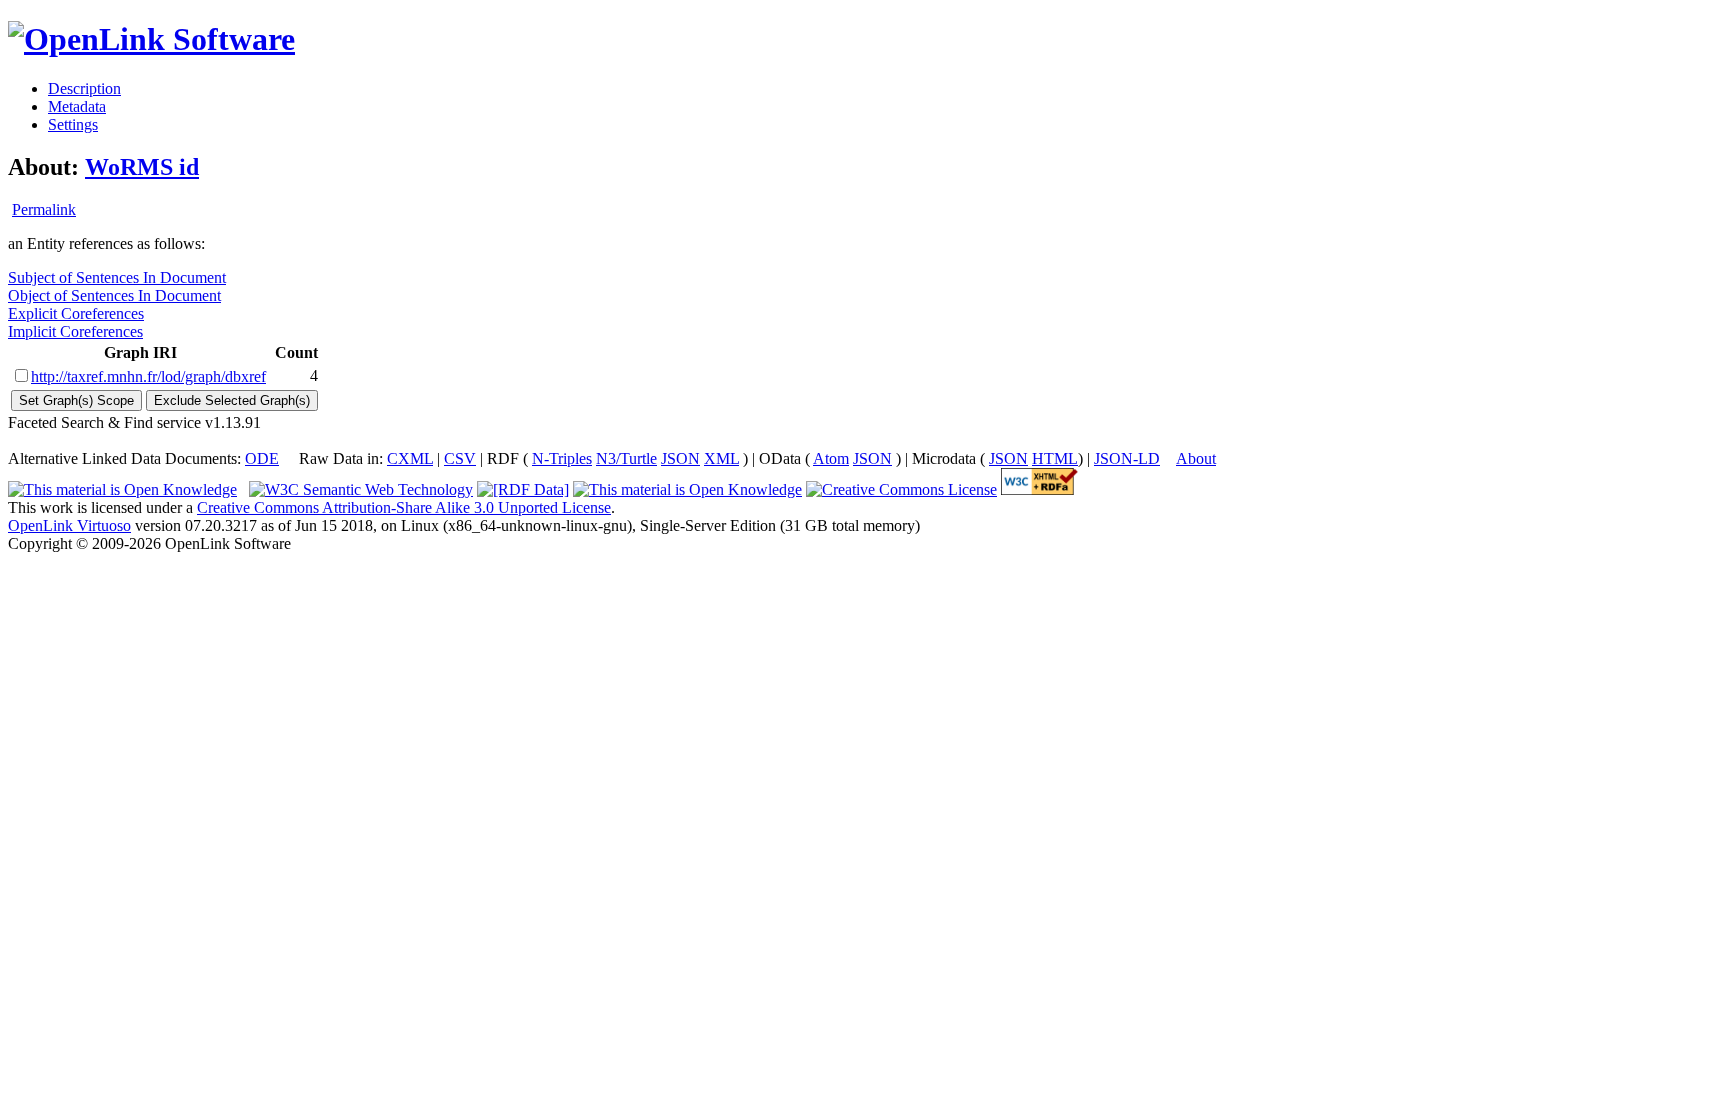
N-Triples (562, 458)
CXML (410, 458)
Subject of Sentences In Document (117, 277)
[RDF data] (523, 489)
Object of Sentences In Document (114, 295)
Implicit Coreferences (75, 331)
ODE (262, 458)
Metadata (77, 106)
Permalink (44, 209)
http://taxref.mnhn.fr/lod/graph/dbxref (148, 376)
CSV (460, 458)
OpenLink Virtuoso (69, 525)
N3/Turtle (626, 458)
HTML (1055, 458)
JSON (680, 458)
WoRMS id (142, 167)
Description (84, 88)
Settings (73, 124)
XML (721, 458)
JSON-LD (1127, 458)
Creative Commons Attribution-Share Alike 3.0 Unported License (404, 507)
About (1196, 458)
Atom (831, 458)
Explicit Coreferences (76, 313)
